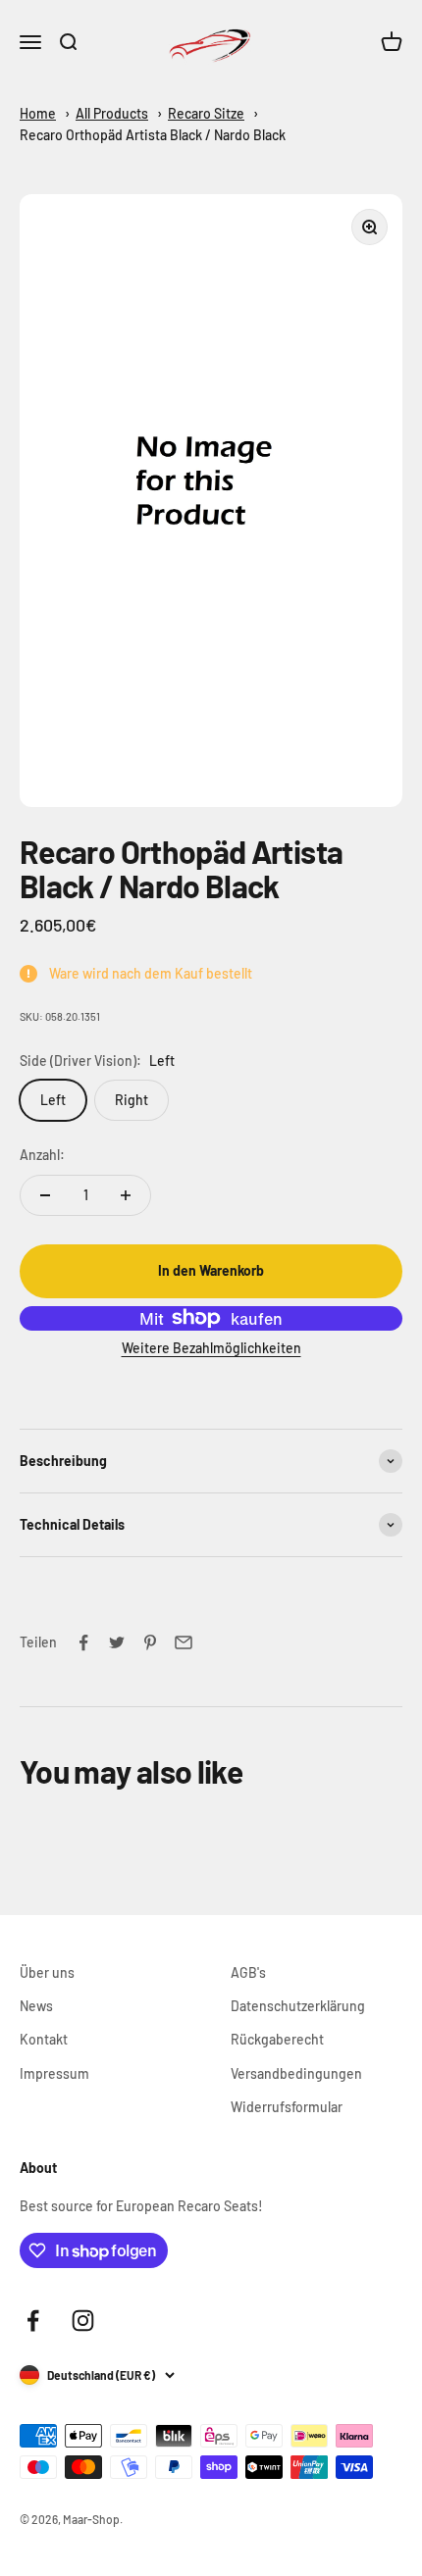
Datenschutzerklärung (298, 2006)
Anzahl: (42, 1155)
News (36, 2006)
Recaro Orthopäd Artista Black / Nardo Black (153, 135)
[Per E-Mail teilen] (184, 1642)
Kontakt (44, 2039)
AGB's (248, 1972)
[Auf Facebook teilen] (83, 1642)
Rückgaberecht (277, 2039)
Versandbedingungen (296, 2073)
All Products (112, 113)
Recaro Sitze (206, 113)
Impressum (54, 2073)
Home (38, 113)
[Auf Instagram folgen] (83, 2321)
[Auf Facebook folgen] (33, 2321)
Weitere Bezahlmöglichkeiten (211, 1348)
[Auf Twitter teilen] (117, 1642)
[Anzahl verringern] (45, 1195)
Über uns (47, 1972)
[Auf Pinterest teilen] (150, 1642)
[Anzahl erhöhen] (126, 1195)
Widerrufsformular (287, 2107)
